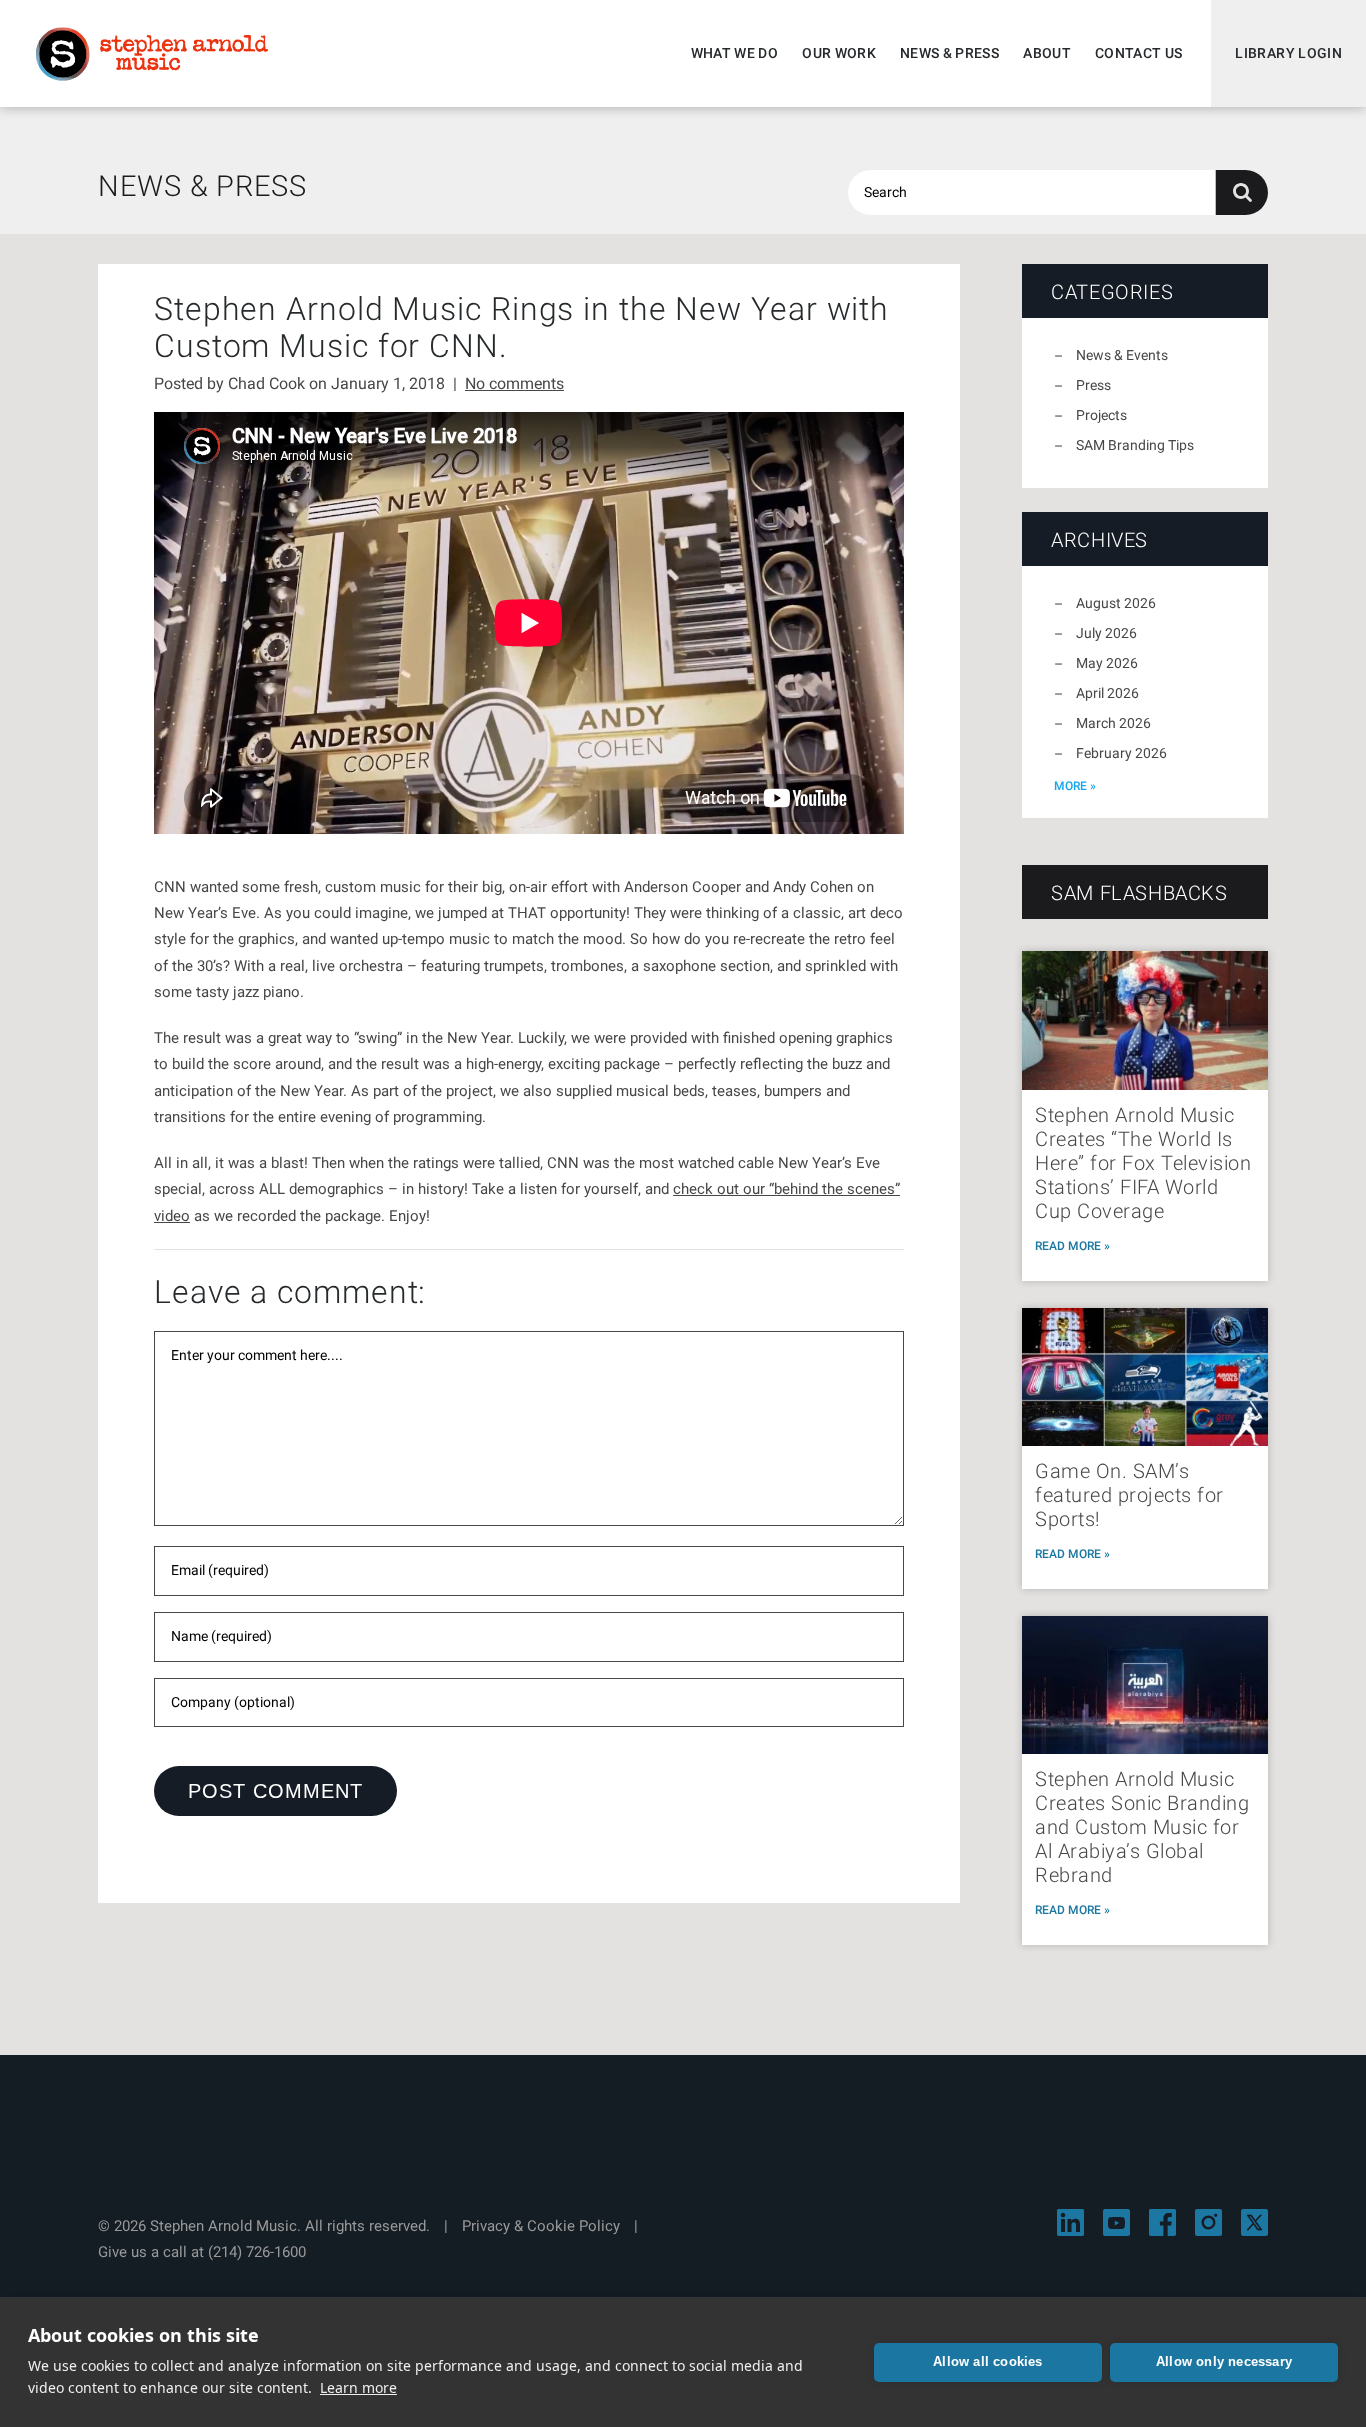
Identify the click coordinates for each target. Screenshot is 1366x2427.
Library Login (1288, 53)
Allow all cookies (987, 2361)
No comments (514, 383)
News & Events (1122, 355)
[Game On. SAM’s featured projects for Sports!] (1145, 1377)
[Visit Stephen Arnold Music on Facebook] (1162, 2222)
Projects (1101, 415)
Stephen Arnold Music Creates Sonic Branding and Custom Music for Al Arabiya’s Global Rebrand (1142, 1827)
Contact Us (1139, 53)
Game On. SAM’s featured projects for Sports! (1129, 1495)
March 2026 (1113, 723)
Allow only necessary (1224, 2361)
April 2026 (1107, 693)
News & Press (949, 53)
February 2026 (1121, 753)
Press (1093, 385)
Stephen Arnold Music (152, 54)
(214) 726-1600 (257, 2252)
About (1047, 53)
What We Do (735, 53)
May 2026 (1107, 663)
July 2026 (1106, 633)
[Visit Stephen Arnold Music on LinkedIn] (1070, 2222)
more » (1075, 786)
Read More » (1072, 1246)
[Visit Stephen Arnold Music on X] (1254, 2222)
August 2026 (1116, 603)
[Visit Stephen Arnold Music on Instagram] (1208, 2222)
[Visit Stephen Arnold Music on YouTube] (1116, 2222)
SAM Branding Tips (1135, 445)
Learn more (358, 2387)
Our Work (839, 53)
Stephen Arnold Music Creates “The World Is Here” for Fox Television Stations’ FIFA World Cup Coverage (1143, 1163)
